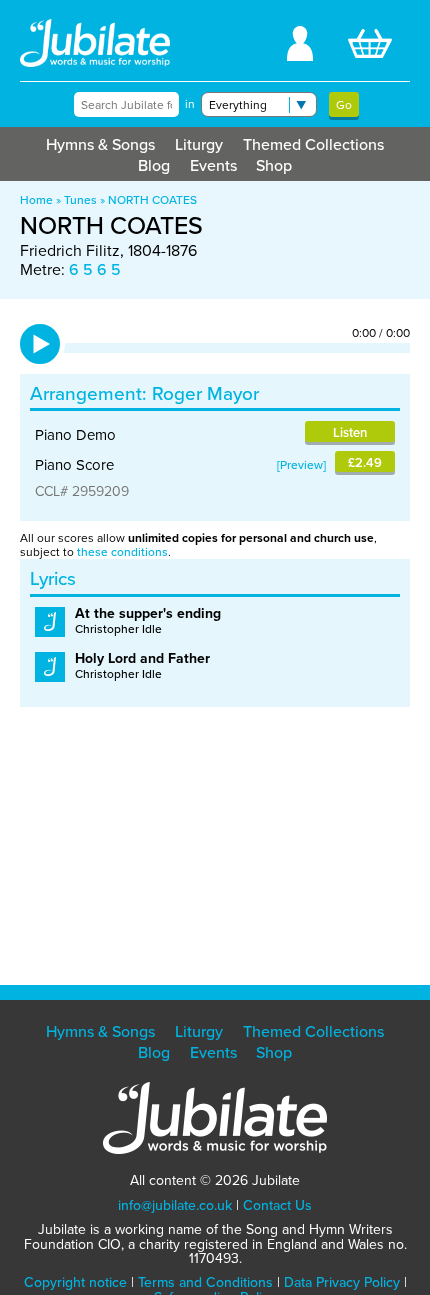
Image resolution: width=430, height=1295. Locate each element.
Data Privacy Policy (342, 1282)
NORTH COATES (152, 200)
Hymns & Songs (100, 144)
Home (36, 200)
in (190, 104)
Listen (350, 432)
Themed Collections (313, 144)
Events (213, 165)
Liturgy (199, 144)
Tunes (80, 200)
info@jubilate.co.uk (175, 1205)
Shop (274, 165)
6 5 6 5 (95, 269)
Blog (154, 165)
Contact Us (277, 1205)
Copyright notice (75, 1282)
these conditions (122, 552)
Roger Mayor (205, 393)
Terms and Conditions (205, 1282)
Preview (301, 465)
